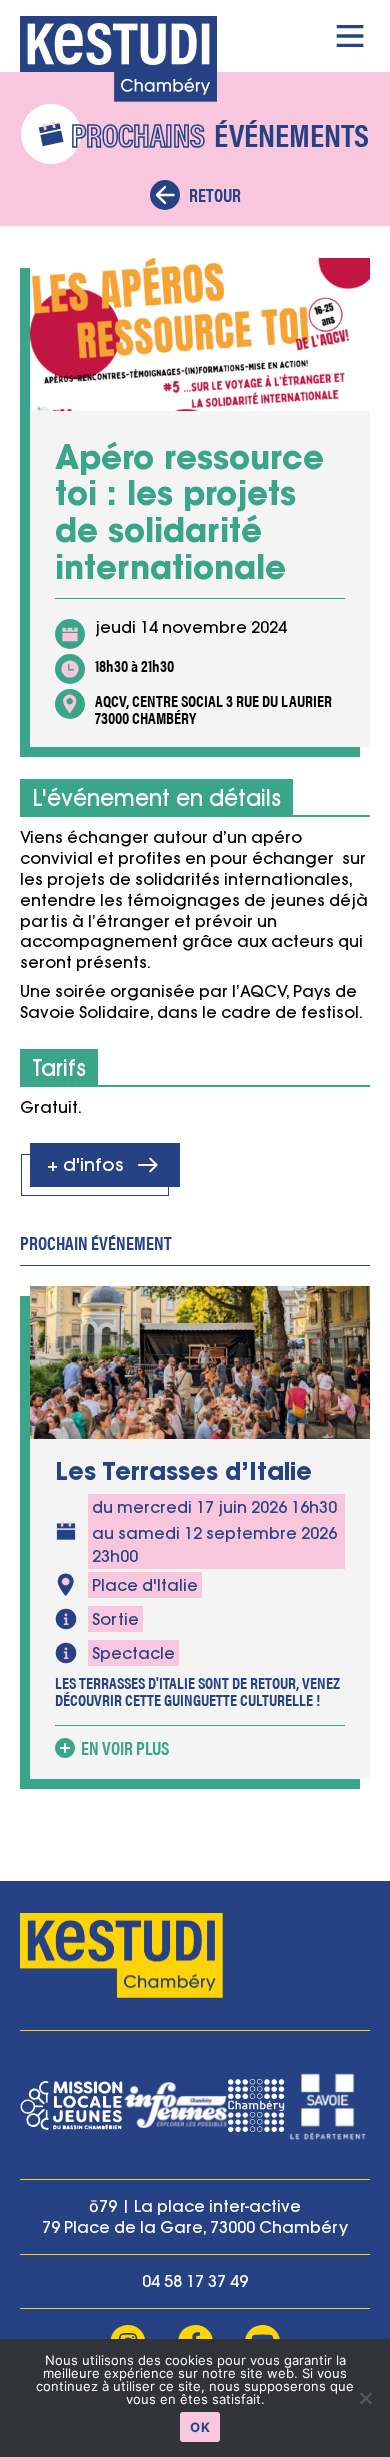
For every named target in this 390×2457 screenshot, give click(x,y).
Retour (215, 194)
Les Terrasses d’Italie (183, 1471)
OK (200, 2427)
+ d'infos (85, 1164)
